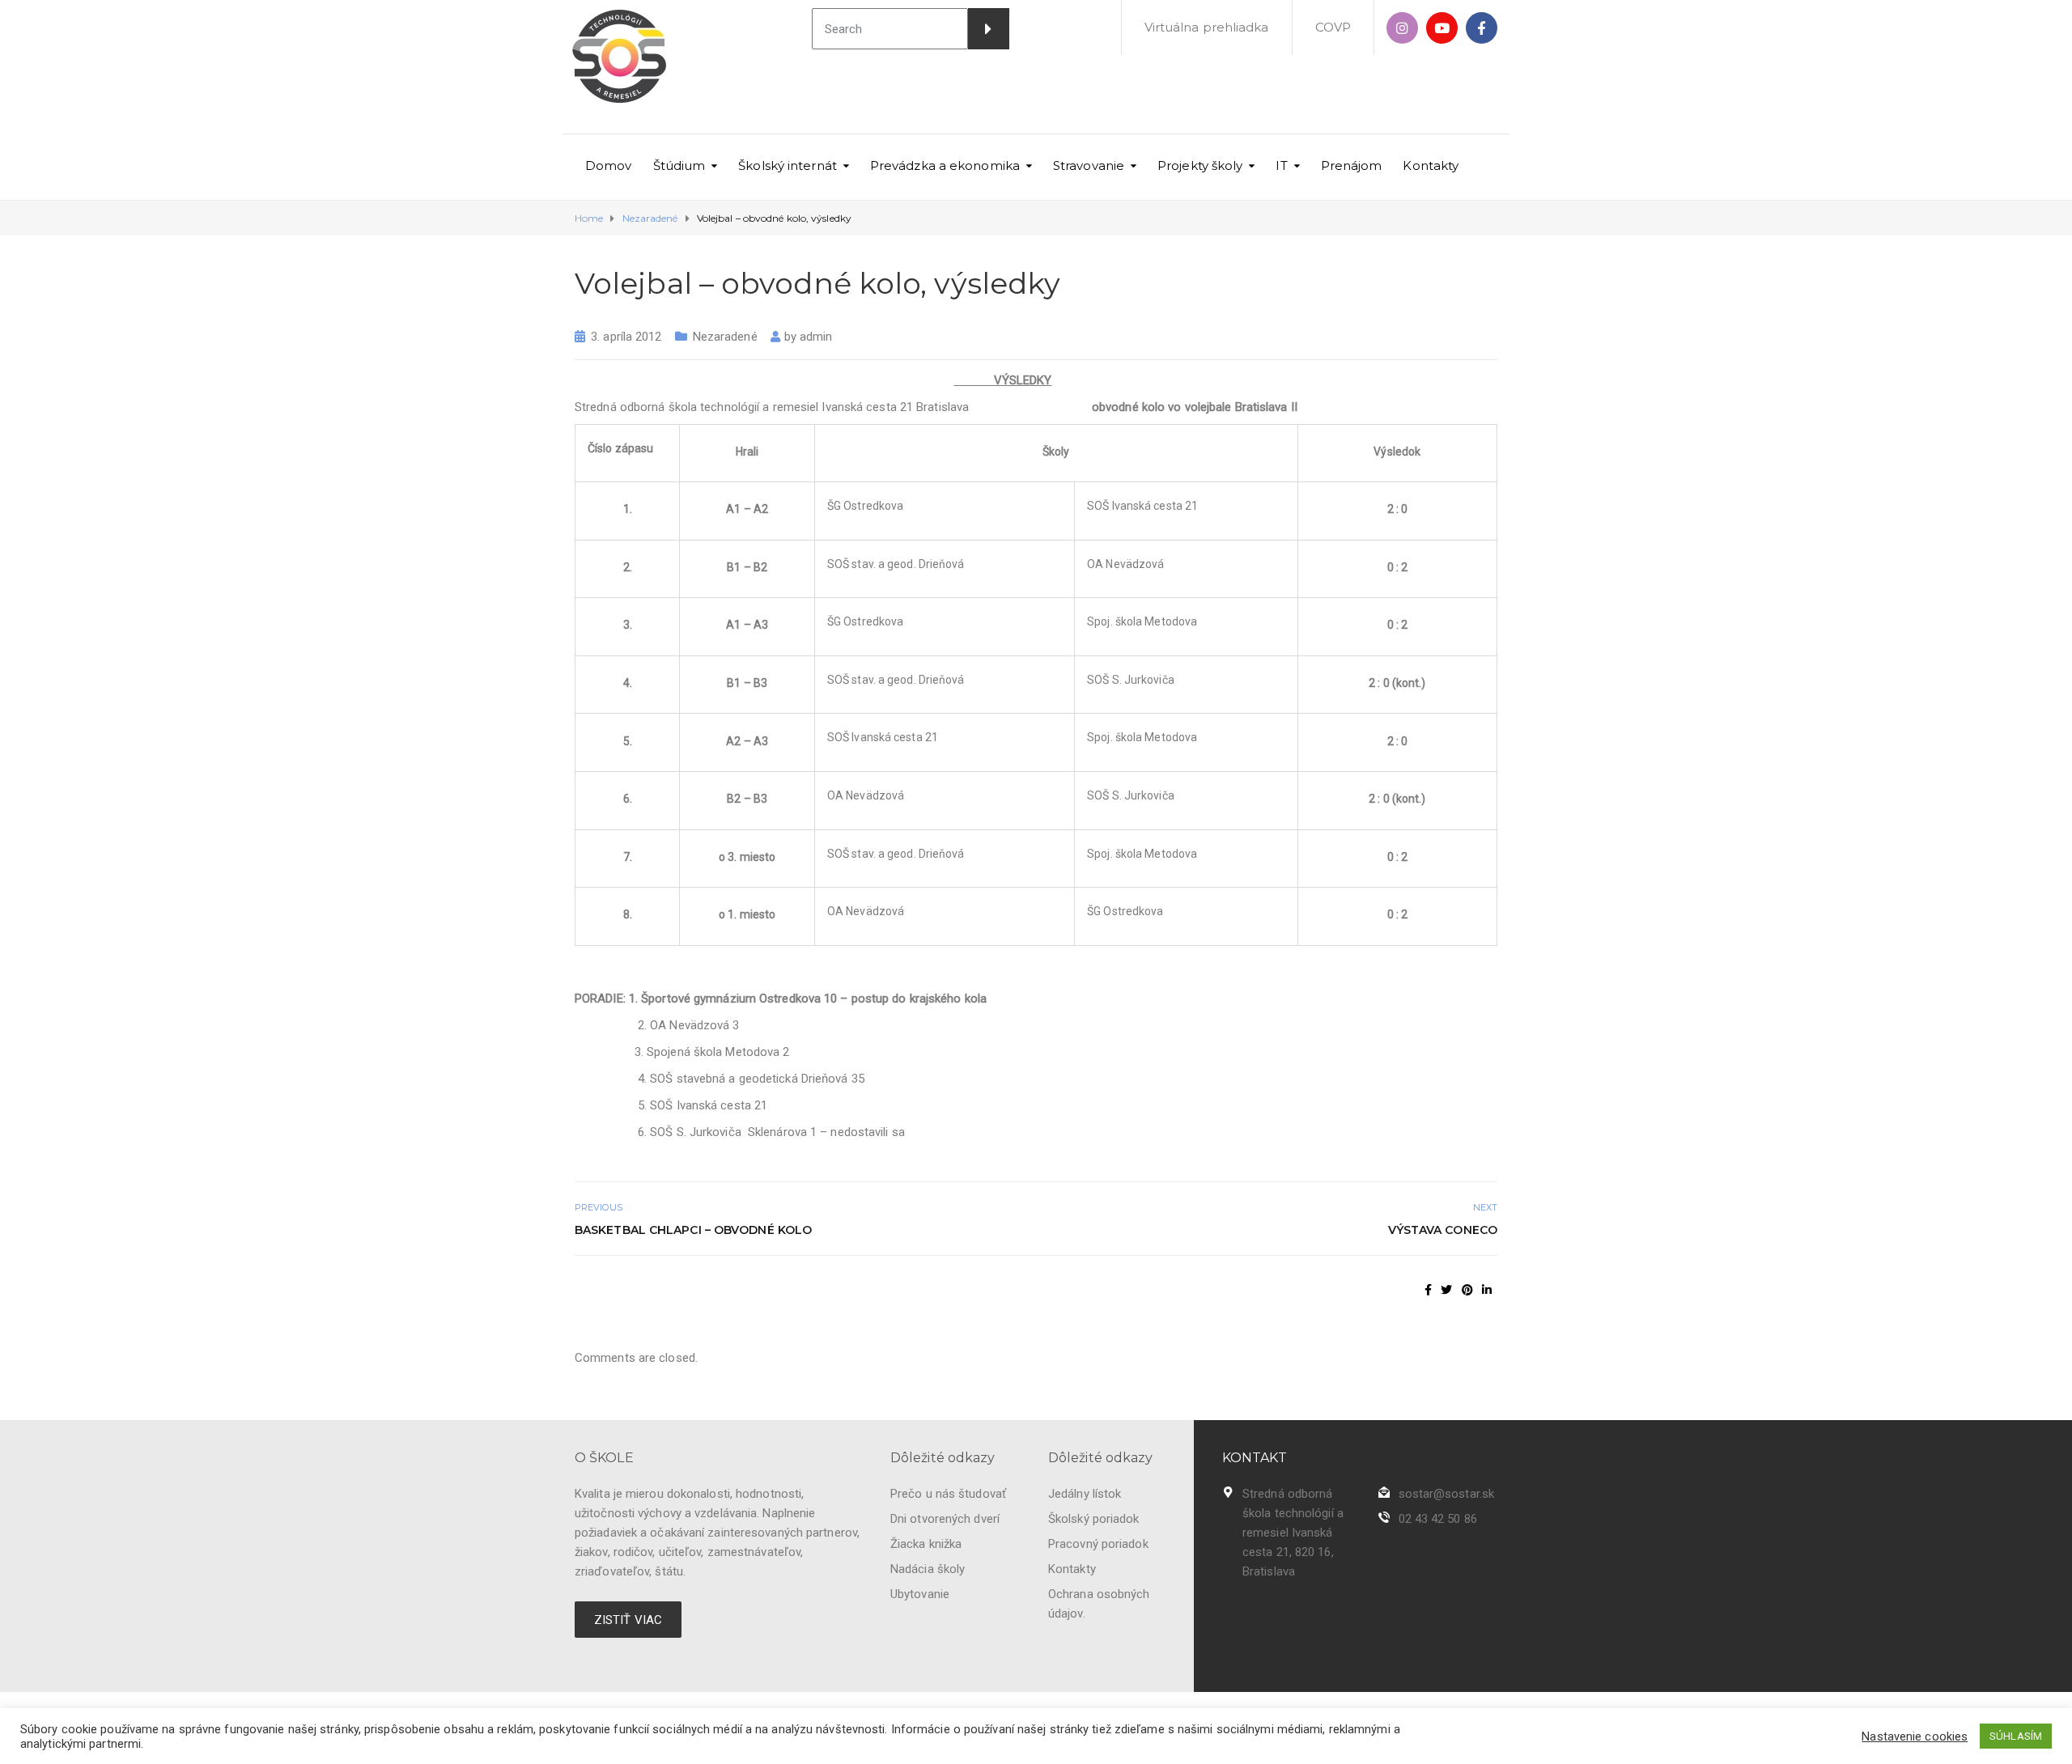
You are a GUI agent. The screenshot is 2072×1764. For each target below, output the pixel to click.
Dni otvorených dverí (945, 1519)
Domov (609, 165)
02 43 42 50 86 (1438, 1519)
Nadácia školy (928, 1569)
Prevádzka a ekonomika (945, 165)
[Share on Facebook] (1428, 1290)
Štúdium (679, 165)
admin (816, 337)
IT (1281, 165)
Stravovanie (1089, 165)
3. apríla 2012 (626, 337)
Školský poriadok (1094, 1519)
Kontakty (1431, 165)
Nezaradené (725, 337)
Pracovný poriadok (1098, 1544)
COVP (1333, 27)
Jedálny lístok (1085, 1494)
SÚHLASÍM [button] (2016, 1736)
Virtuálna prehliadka (1207, 27)
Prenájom (1352, 165)
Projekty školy (1200, 165)
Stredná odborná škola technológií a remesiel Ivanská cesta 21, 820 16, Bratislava (1293, 1533)
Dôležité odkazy (943, 1458)
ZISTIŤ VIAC (628, 1620)
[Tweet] (1446, 1290)
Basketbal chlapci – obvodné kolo (693, 1230)
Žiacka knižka (926, 1544)
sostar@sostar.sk (1447, 1494)
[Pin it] (1467, 1290)
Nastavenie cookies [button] (1915, 1736)
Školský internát (788, 165)
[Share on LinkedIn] (1487, 1290)
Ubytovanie (920, 1594)
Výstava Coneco (1443, 1230)
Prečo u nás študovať (948, 1494)
